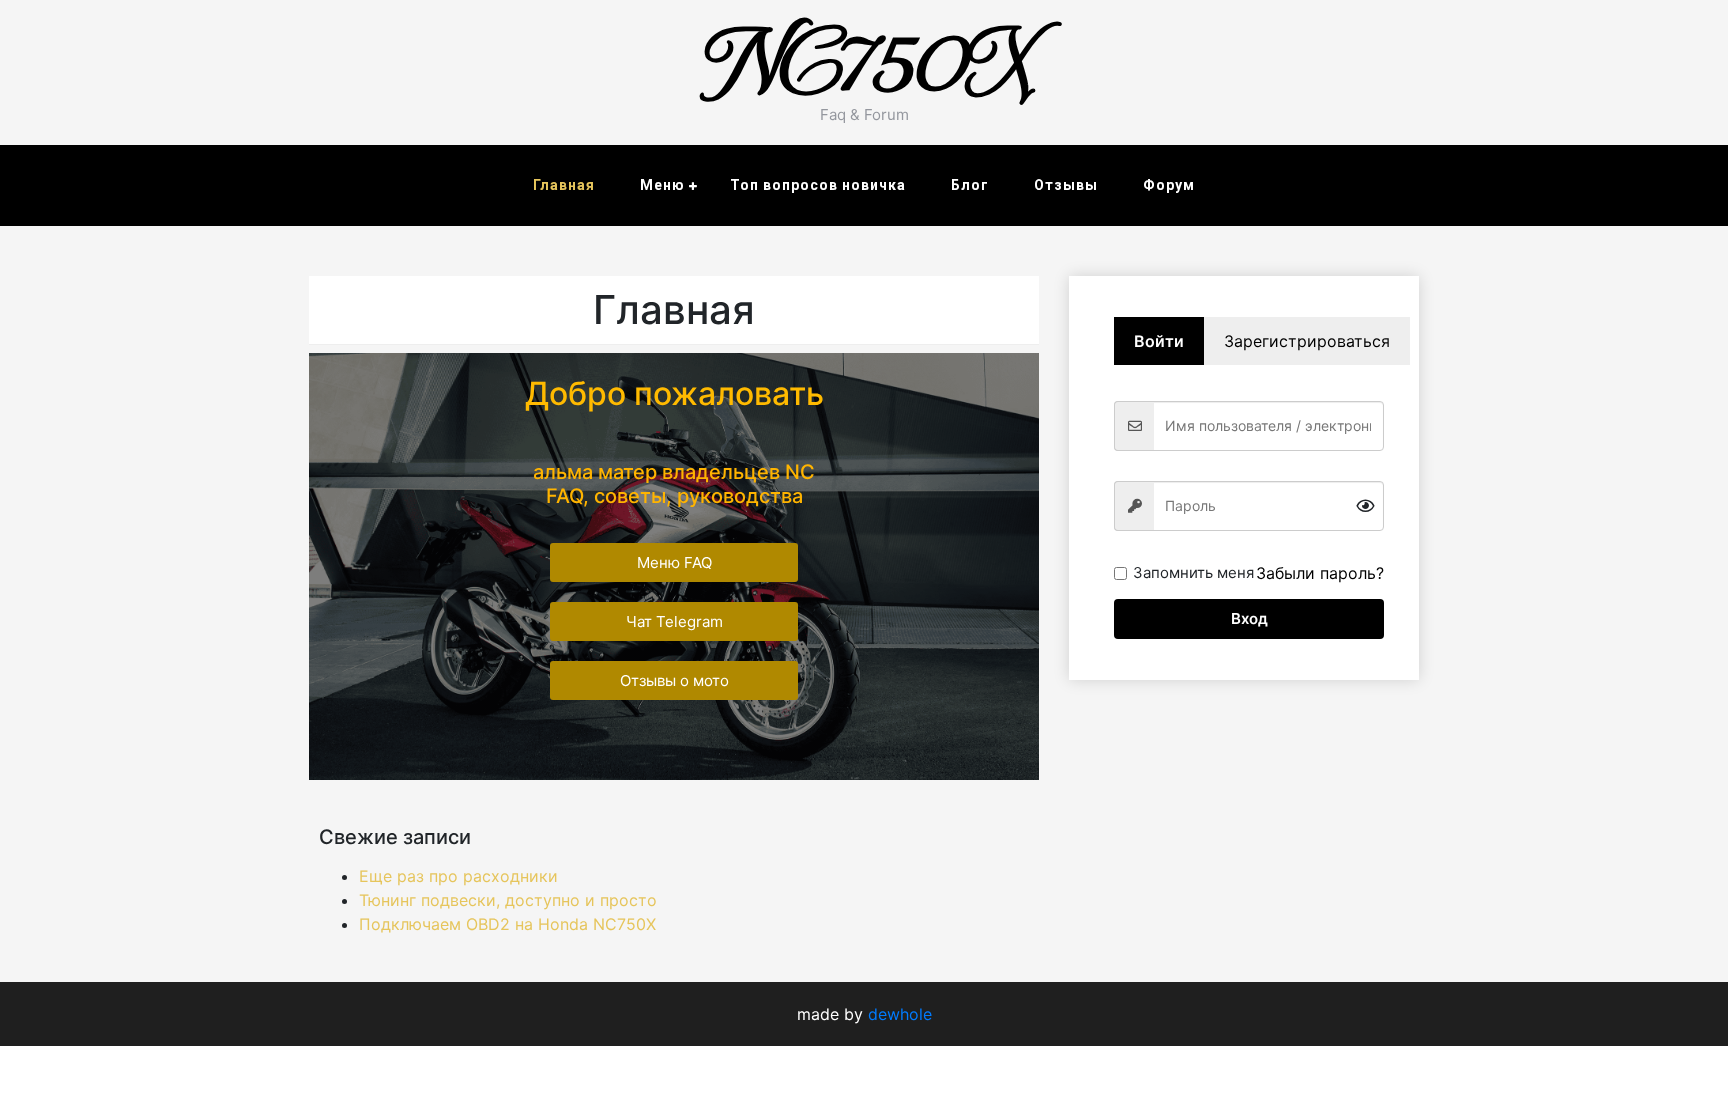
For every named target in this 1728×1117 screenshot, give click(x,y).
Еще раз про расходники (458, 876)
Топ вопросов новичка (818, 185)
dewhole (900, 1014)
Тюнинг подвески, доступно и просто (508, 900)
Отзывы (1066, 185)
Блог (970, 185)
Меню (662, 185)
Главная (564, 185)
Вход (1249, 618)
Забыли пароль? (1320, 573)
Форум (1169, 185)
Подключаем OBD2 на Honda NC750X (507, 924)
